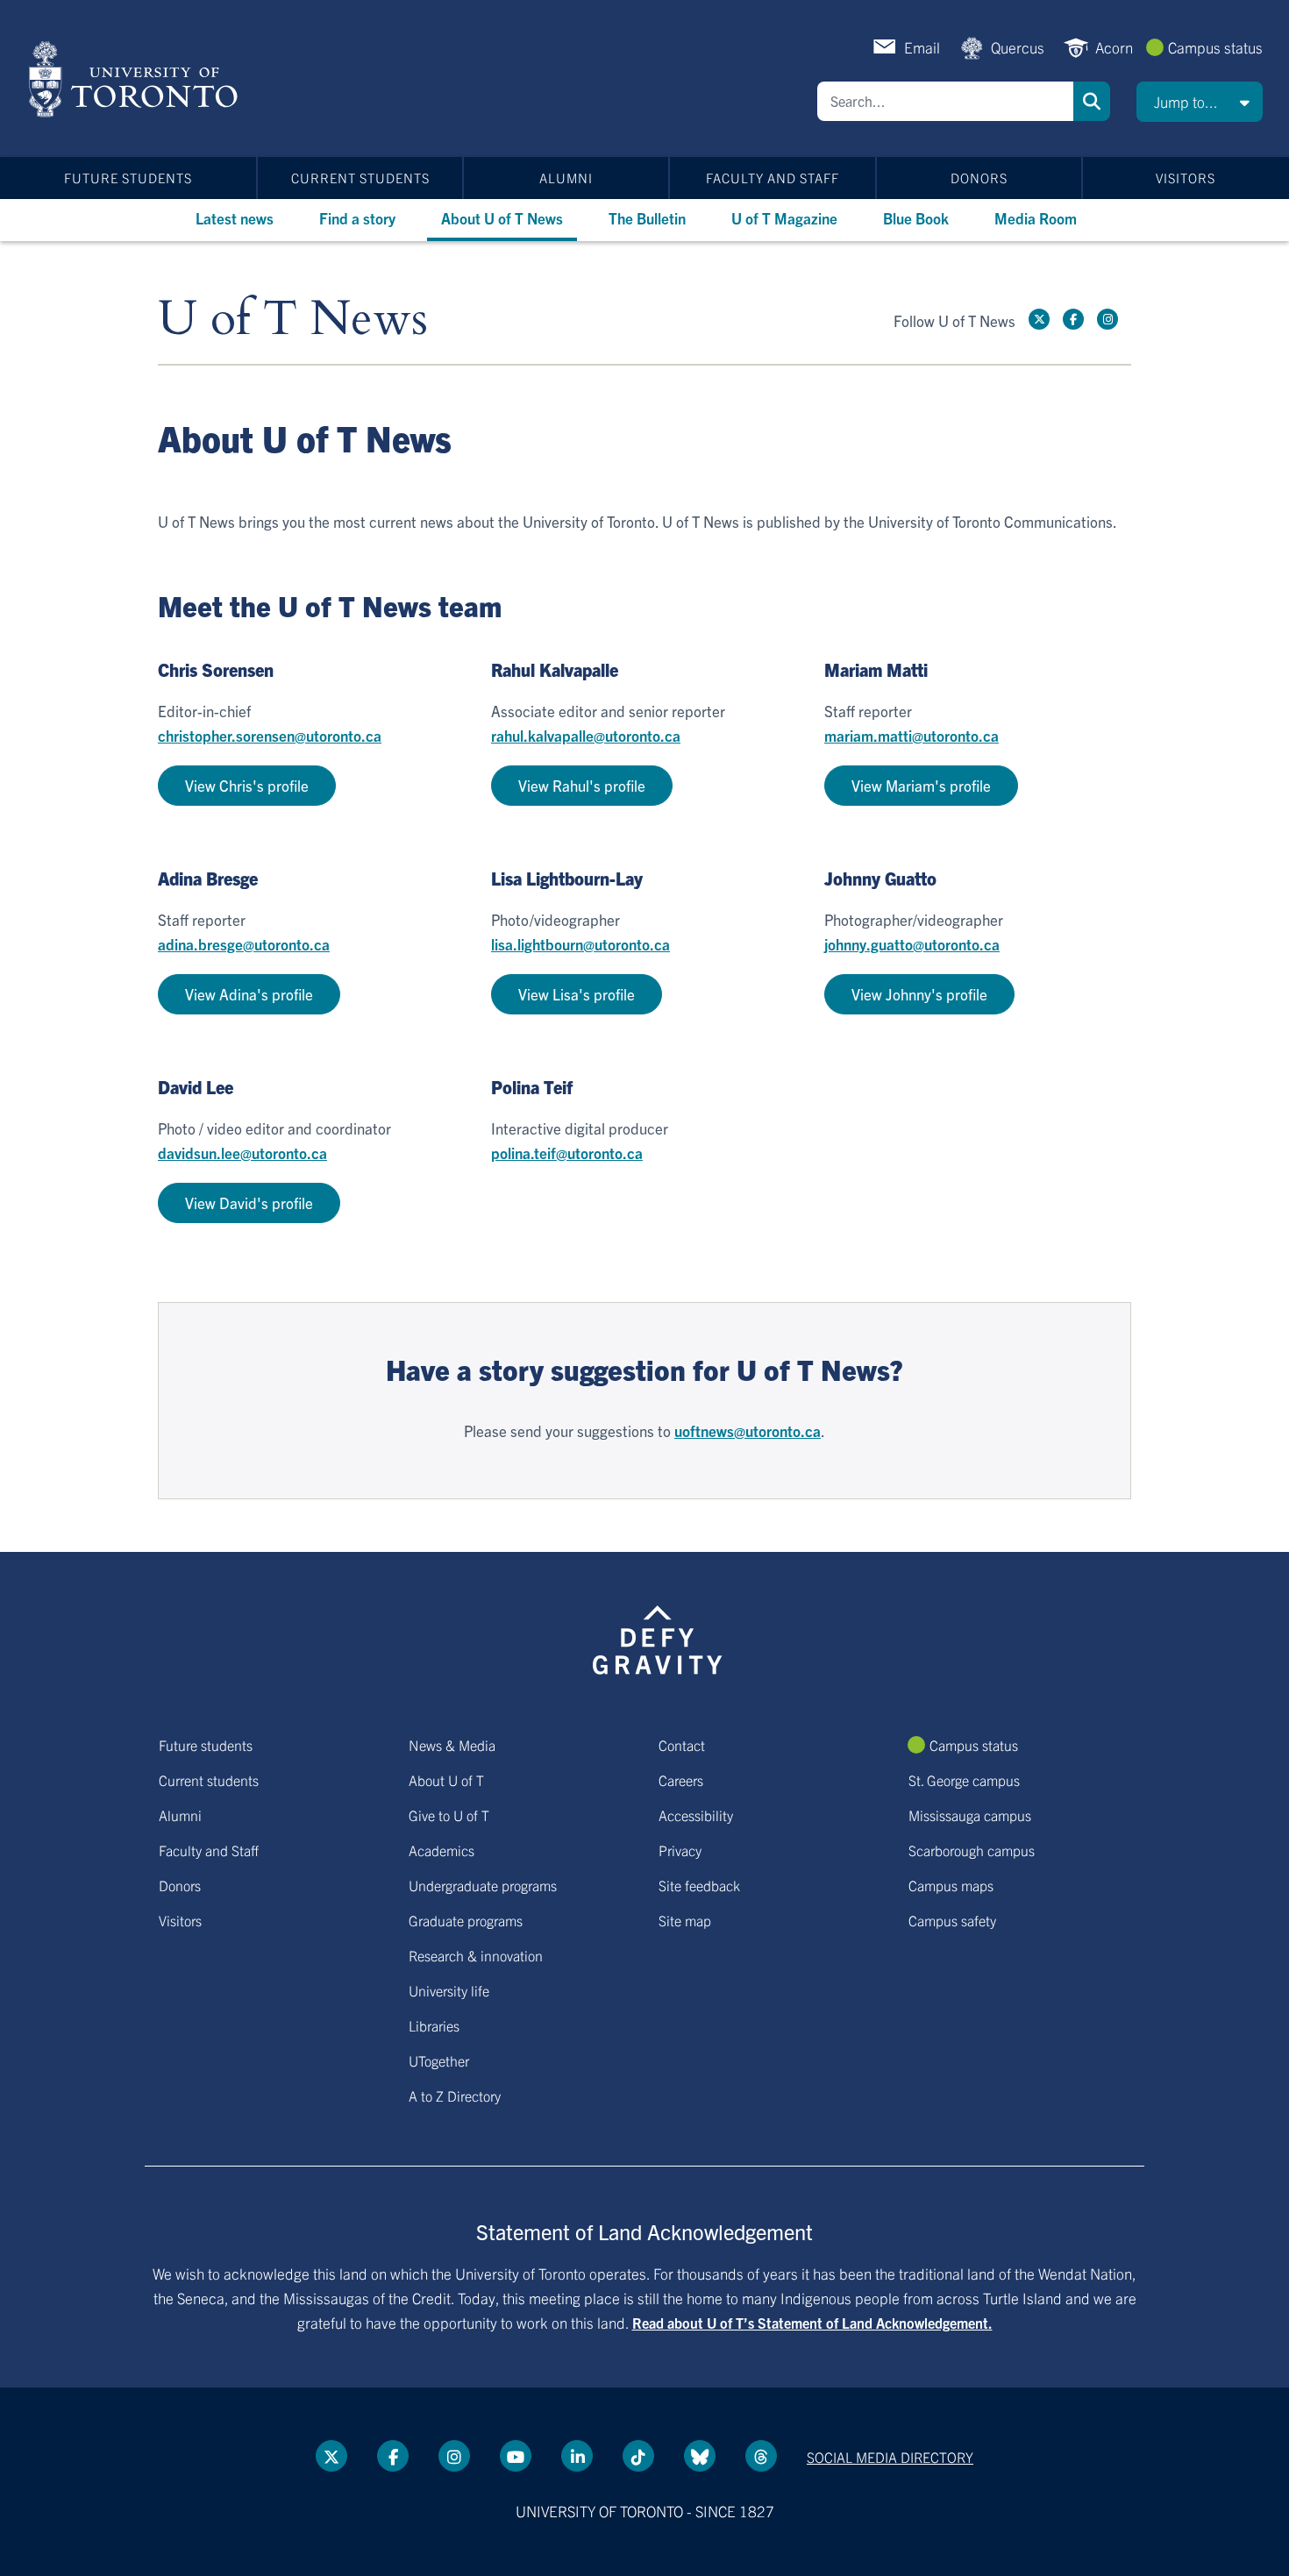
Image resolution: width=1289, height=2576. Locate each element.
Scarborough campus (972, 1850)
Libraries (434, 2025)
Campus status (1215, 47)
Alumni (566, 178)
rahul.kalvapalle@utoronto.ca (586, 735)
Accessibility (696, 1815)
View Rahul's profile (582, 785)
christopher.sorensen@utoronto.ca (270, 735)
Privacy (680, 1850)
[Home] (136, 79)
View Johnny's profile (919, 994)
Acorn (1114, 47)
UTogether (439, 2060)
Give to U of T (449, 1815)
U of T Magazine (784, 218)
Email (922, 47)
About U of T (446, 1780)
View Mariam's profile (921, 785)
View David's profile (249, 1203)
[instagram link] (1107, 319)
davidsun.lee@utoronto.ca (242, 1153)
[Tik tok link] (638, 2456)
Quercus (1018, 47)
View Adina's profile (249, 994)
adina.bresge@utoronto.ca (244, 944)
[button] (1200, 102)
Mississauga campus (970, 1815)
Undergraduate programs (483, 1885)
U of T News (293, 320)
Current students (360, 178)
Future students (128, 178)
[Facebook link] (1073, 319)
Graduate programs (466, 1920)
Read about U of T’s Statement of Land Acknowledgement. (812, 2323)
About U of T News (502, 218)
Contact (682, 1745)
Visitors (1186, 178)
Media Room (1036, 218)
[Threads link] (761, 2456)
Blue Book (916, 218)
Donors (979, 178)
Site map (685, 1920)
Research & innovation (476, 1955)
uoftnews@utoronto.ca (748, 1430)
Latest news (235, 218)
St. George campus (964, 1780)
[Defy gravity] (658, 1637)
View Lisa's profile (577, 994)
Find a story (357, 218)
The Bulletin (647, 218)
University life (449, 1990)
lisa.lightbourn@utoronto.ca (580, 944)
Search (1092, 101)
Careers (681, 1780)
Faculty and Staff (773, 178)
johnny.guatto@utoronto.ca (912, 944)
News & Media (452, 1745)
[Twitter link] (1039, 319)
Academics (442, 1850)
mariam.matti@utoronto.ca (912, 735)
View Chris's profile (247, 785)
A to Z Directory (455, 2096)
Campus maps (951, 1885)
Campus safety (952, 1920)
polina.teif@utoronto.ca (567, 1153)
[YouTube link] (516, 2456)
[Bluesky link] (700, 2456)
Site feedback (699, 1885)
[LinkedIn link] (577, 2456)
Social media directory (890, 2457)
